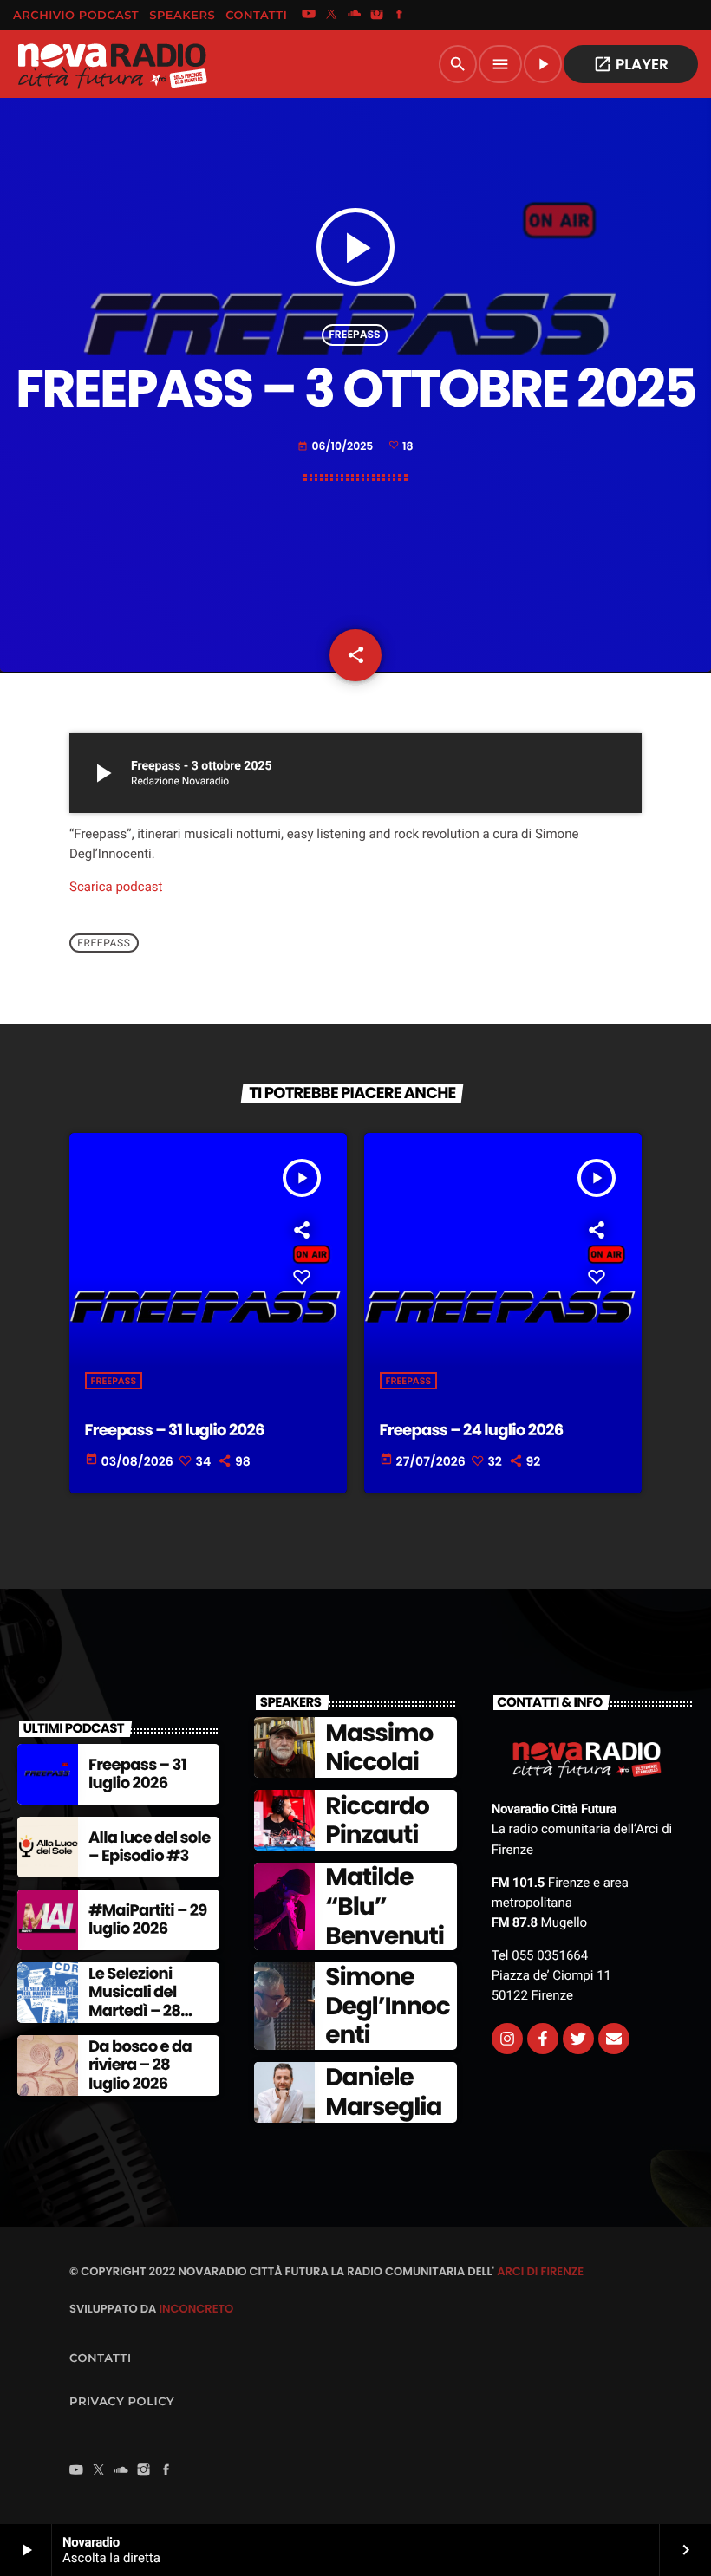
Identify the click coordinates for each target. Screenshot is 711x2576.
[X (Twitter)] (331, 16)
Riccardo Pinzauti (377, 1821)
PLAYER (631, 64)
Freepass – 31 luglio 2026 (175, 1431)
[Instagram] (377, 16)
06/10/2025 (336, 447)
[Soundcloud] (355, 16)
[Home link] (112, 64)
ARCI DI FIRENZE (540, 2271)
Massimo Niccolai (379, 1748)
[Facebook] (400, 16)
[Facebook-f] (543, 2039)
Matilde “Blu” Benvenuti (385, 1906)
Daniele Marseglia (383, 2092)
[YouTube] (309, 16)
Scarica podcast (116, 887)
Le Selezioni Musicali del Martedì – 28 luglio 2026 (134, 2002)
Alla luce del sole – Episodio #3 (150, 1847)
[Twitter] (578, 2039)
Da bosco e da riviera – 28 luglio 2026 (140, 2065)
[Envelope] (614, 2039)
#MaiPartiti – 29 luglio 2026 (148, 1920)
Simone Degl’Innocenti (387, 2006)
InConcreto (196, 2309)
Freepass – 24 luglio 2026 (472, 1431)
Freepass (354, 335)
